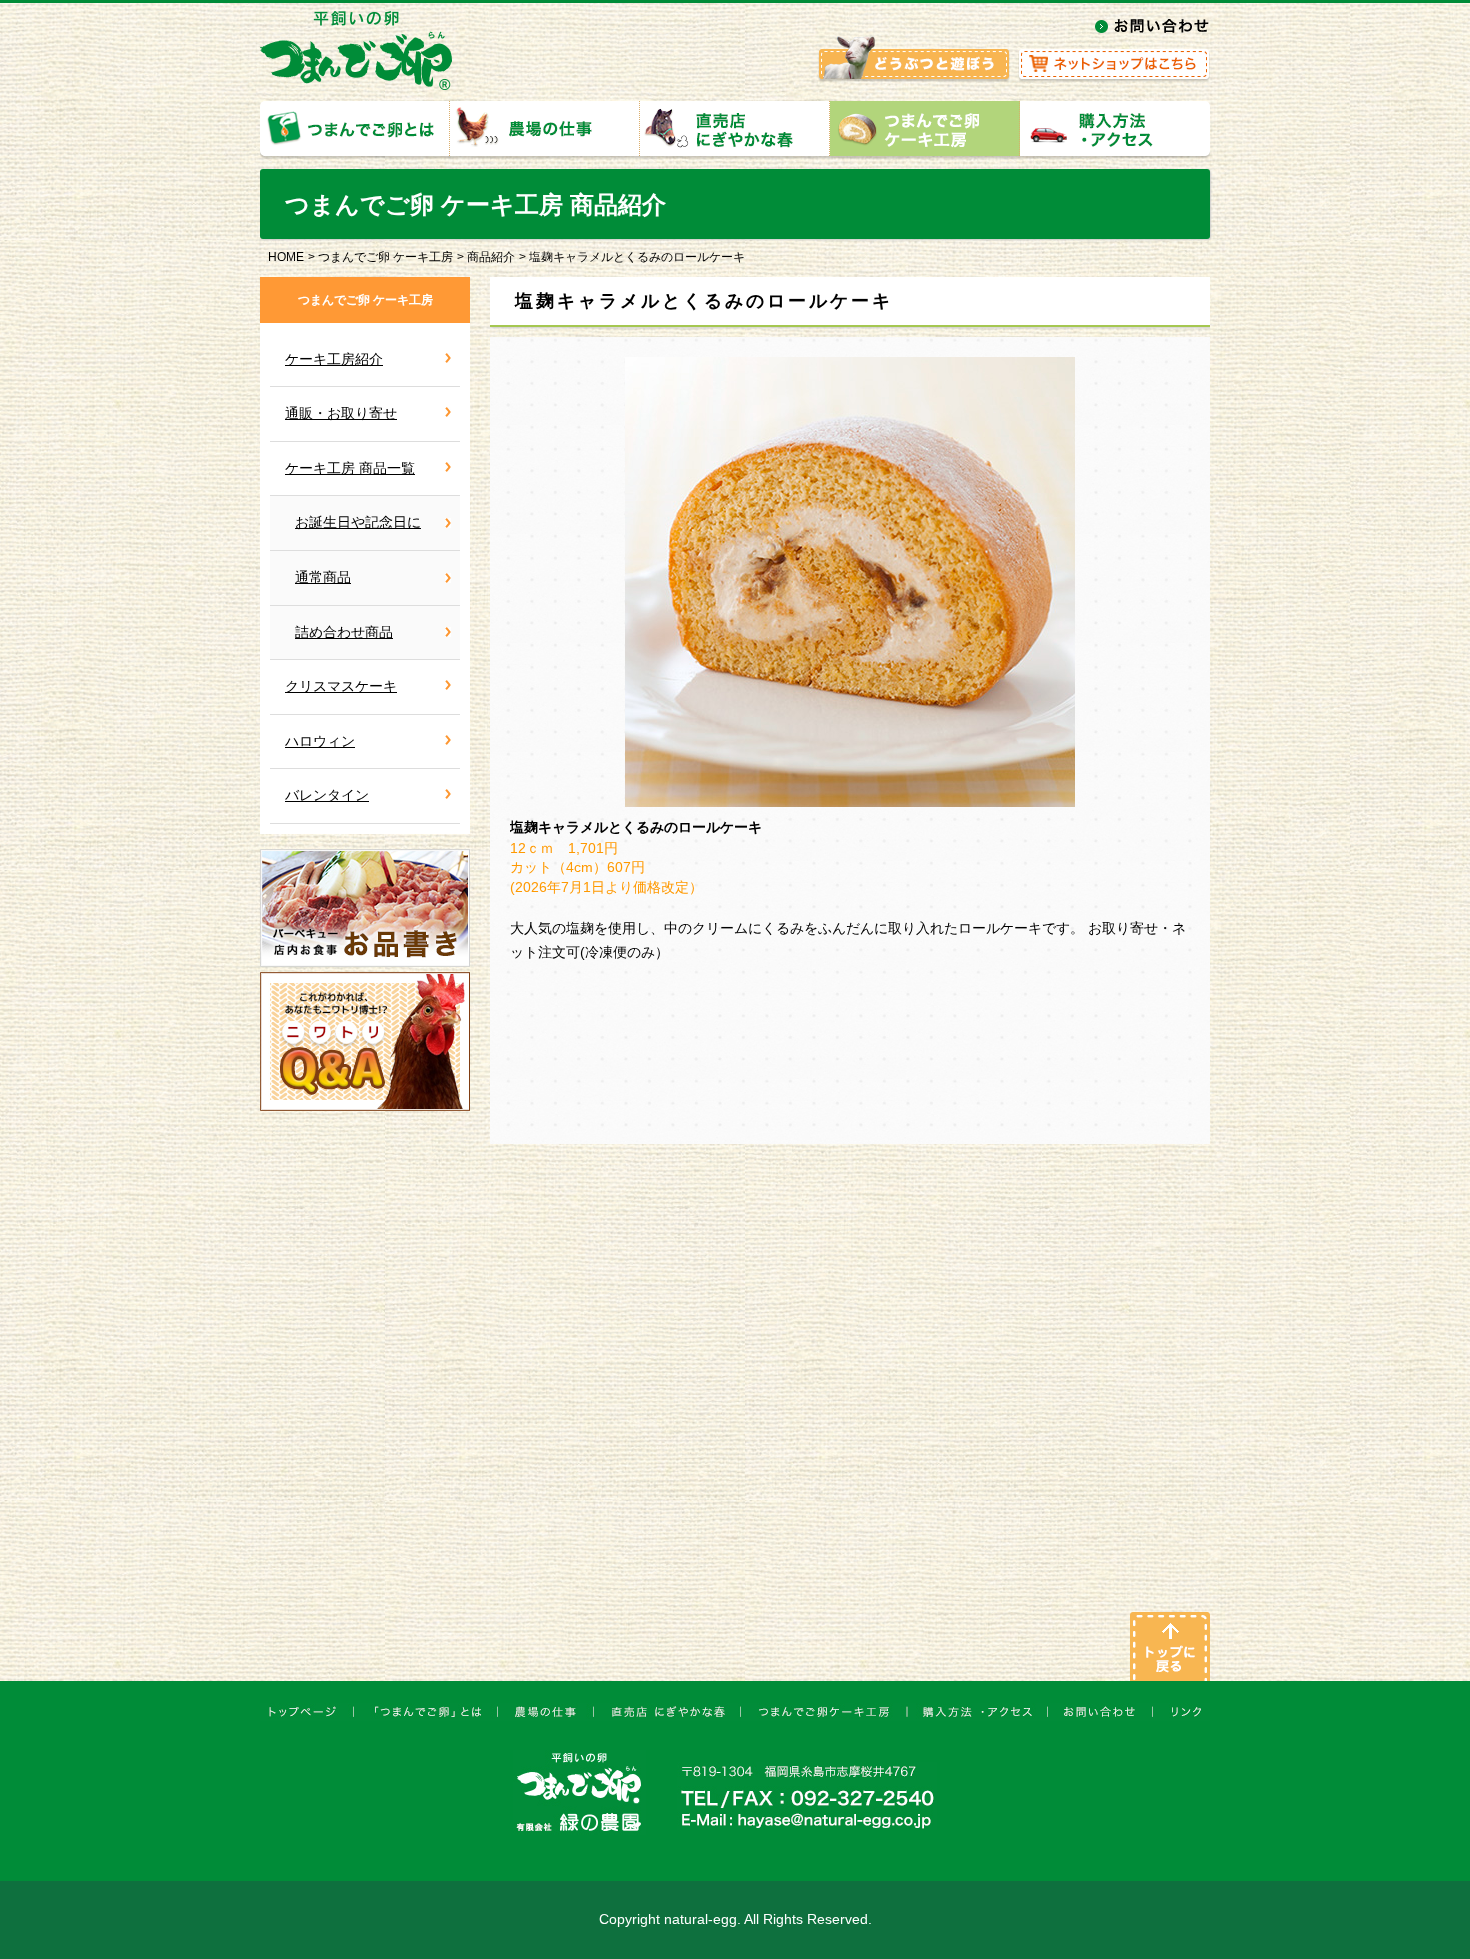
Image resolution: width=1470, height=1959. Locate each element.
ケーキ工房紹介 (334, 359)
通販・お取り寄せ (341, 413)
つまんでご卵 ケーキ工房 (385, 257)
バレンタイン (327, 795)
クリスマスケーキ (341, 686)
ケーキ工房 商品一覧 (350, 468)
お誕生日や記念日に (358, 522)
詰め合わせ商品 (344, 632)
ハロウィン (320, 741)
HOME (286, 257)
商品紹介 (491, 257)
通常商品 (323, 577)
